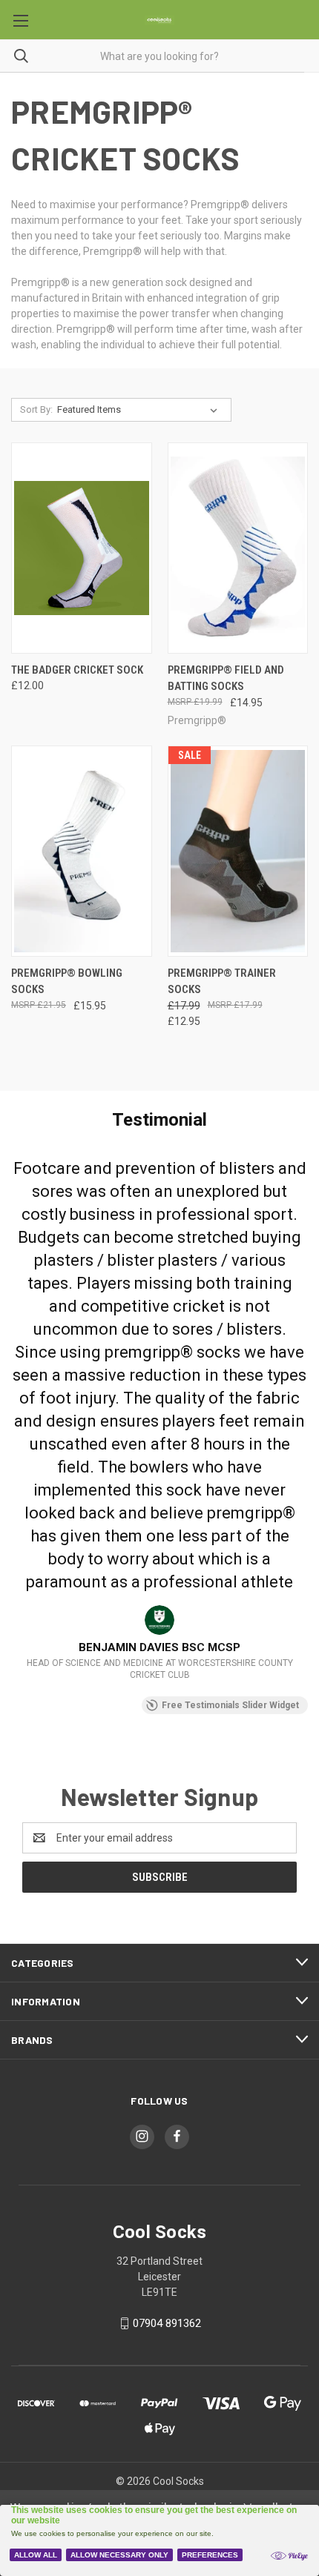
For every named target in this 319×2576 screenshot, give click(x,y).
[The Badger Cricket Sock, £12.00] (82, 548)
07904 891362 (167, 2323)
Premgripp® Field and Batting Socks (226, 678)
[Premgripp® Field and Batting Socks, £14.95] (238, 548)
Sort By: (36, 409)
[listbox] (140, 410)
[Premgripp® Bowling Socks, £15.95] (82, 851)
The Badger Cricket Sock (77, 670)
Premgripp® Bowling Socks (67, 982)
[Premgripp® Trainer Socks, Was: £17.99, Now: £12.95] (238, 851)
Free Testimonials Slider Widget (230, 1705)
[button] (12, 1418)
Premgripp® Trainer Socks (222, 982)
